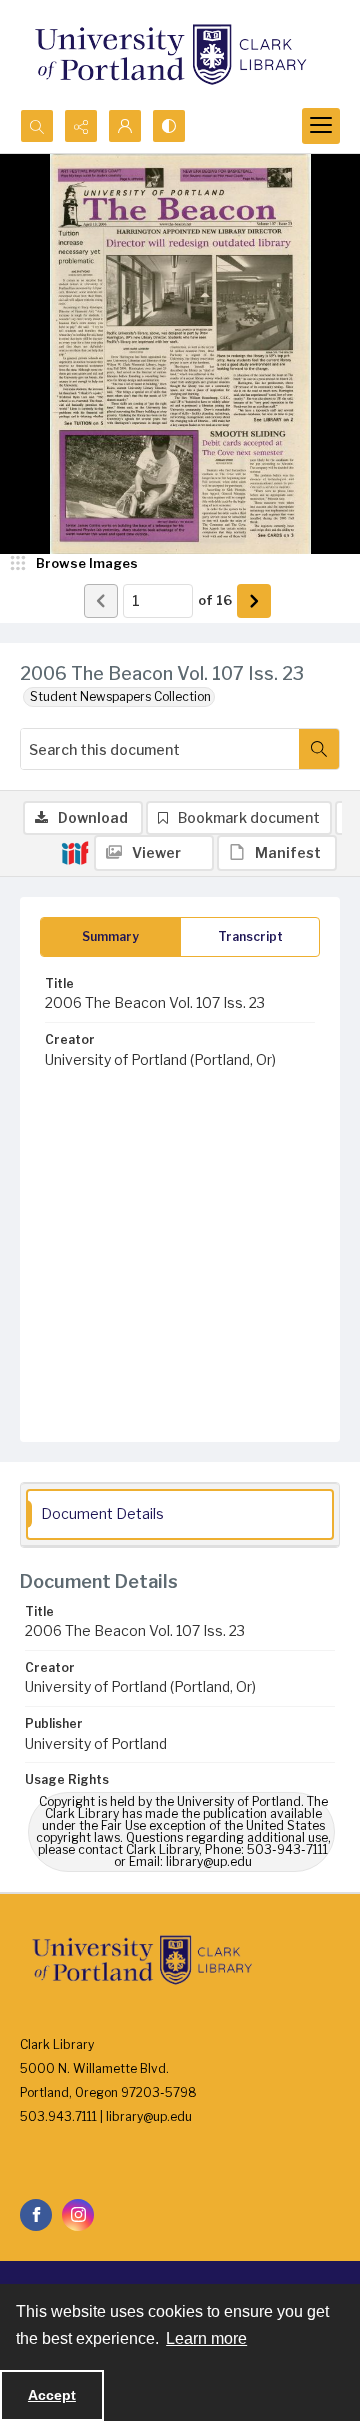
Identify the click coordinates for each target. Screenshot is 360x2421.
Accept (52, 2395)
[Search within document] (319, 749)
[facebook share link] (36, 2215)
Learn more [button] (206, 2338)
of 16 (215, 600)
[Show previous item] (101, 601)
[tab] (110, 937)
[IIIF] (75, 852)
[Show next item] (254, 601)
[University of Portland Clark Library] (170, 54)
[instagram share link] (78, 2215)
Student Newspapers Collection (120, 696)
